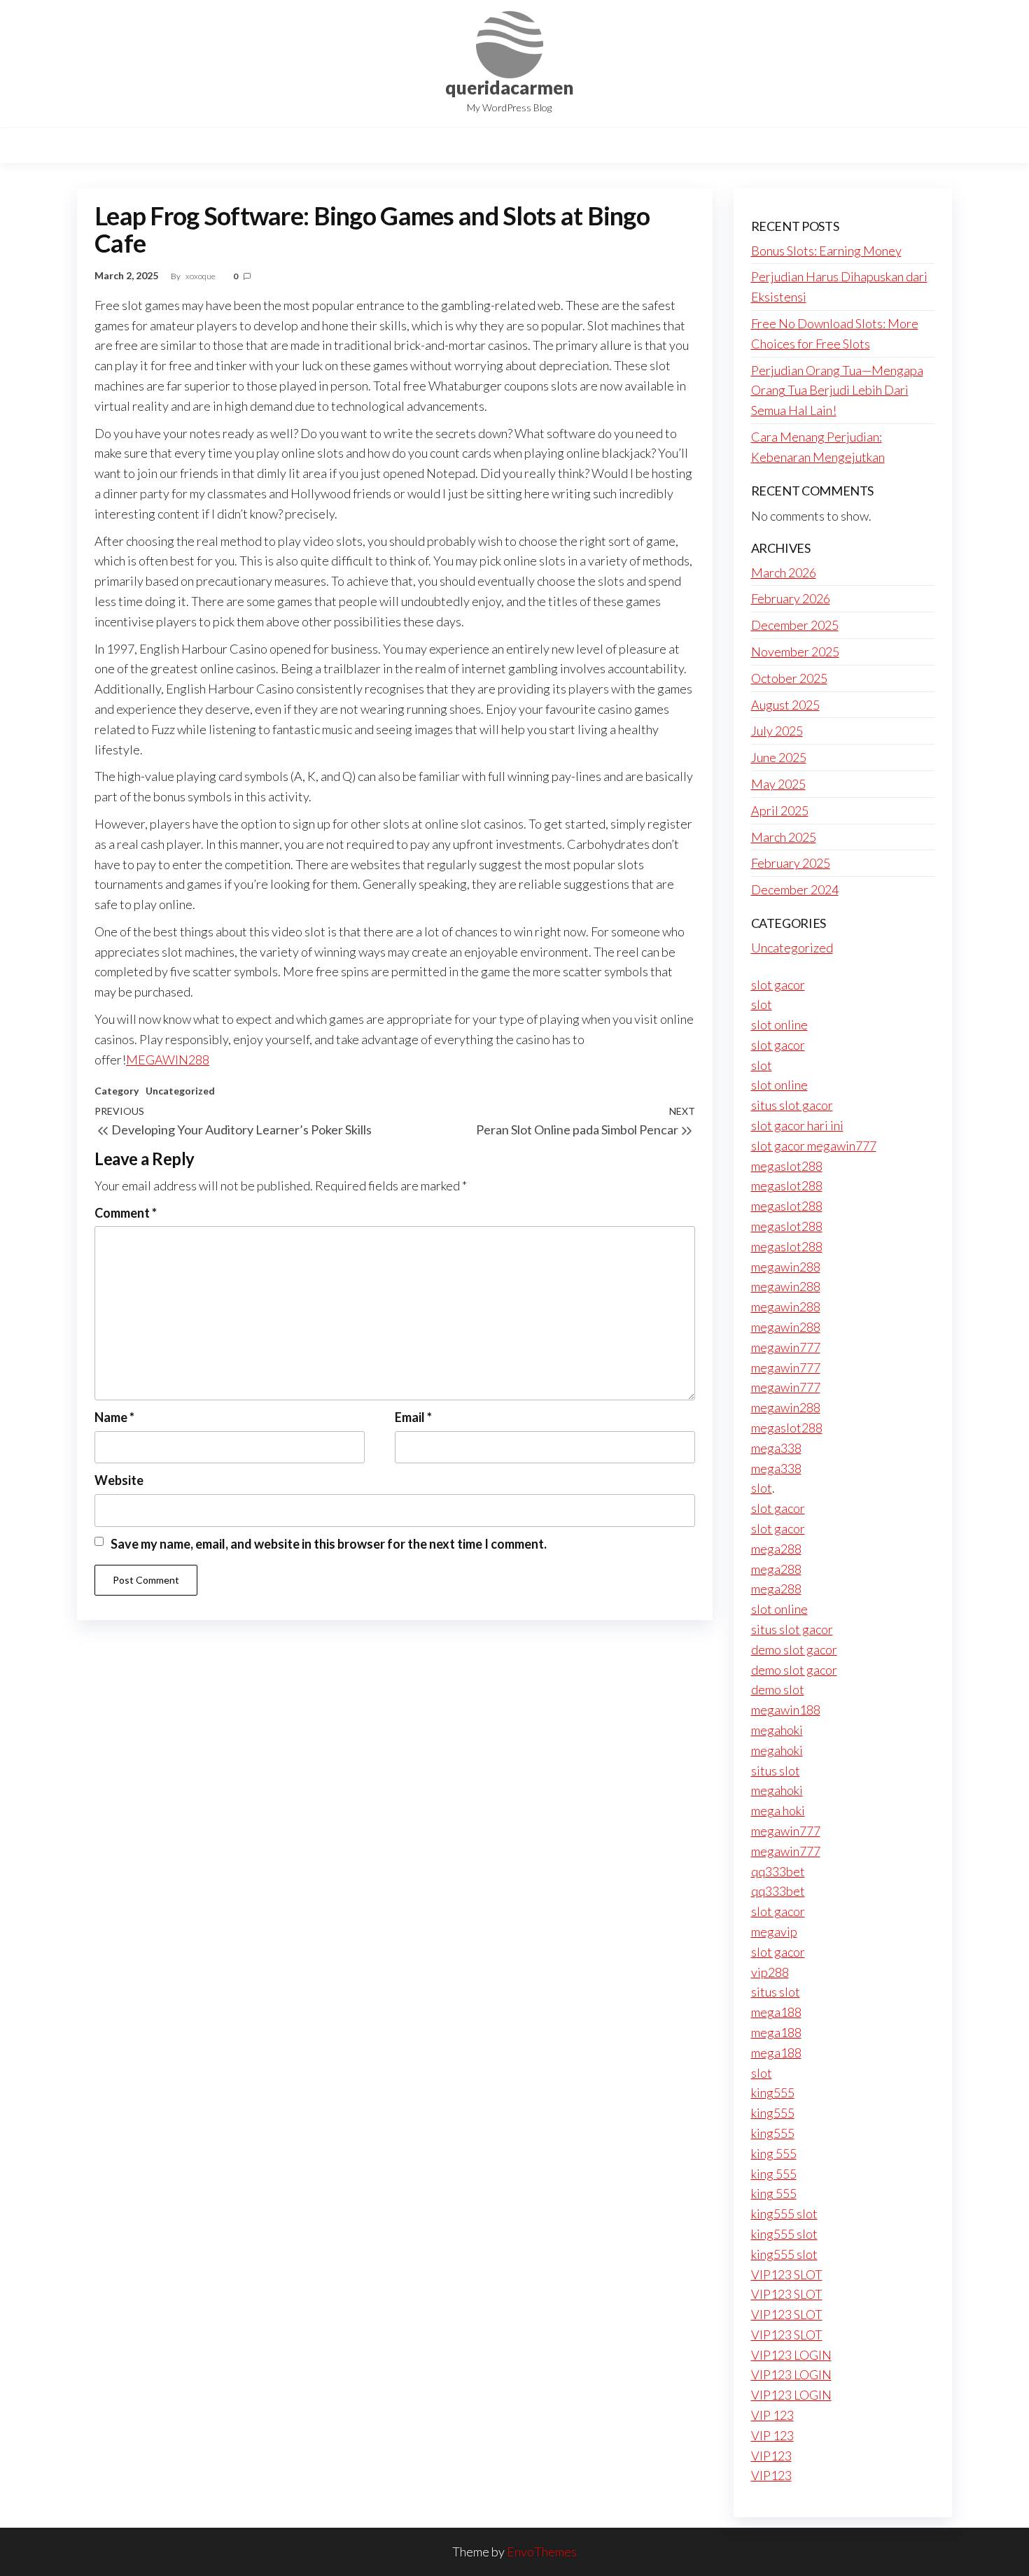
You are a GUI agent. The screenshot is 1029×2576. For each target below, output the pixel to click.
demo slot (778, 1689)
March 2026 (784, 572)
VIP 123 (772, 2415)
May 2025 (778, 784)
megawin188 (786, 1710)
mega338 (776, 1448)
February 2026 (791, 598)
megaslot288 (787, 1166)
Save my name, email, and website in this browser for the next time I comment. (329, 1544)
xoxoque (201, 276)
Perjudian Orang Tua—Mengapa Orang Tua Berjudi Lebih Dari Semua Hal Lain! (837, 390)
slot (762, 1004)
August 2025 (785, 705)
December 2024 (795, 889)
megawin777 (786, 1347)
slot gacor (778, 985)
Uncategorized (180, 1091)
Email (413, 1417)
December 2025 (795, 625)
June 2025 (779, 757)
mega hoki (778, 1810)
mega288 (776, 1549)
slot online (779, 1025)
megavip (774, 1931)
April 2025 (780, 810)
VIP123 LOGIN (791, 2355)
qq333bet (778, 1871)
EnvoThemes (542, 2552)
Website (119, 1480)
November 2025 (795, 652)
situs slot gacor (792, 1105)
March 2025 (784, 837)
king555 (773, 2092)
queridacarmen (509, 87)
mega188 (776, 2012)
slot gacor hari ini (797, 1125)
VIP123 (771, 2456)
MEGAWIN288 (168, 1060)
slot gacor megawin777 (814, 1146)
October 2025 (789, 678)
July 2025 (777, 731)
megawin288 (786, 1267)
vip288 (770, 1972)
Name (114, 1417)
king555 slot (784, 2213)
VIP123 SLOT (787, 2274)
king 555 (774, 2153)
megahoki (777, 1730)
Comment (126, 1213)
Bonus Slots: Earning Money (826, 251)
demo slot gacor (794, 1649)
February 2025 (791, 863)
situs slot (776, 1771)
